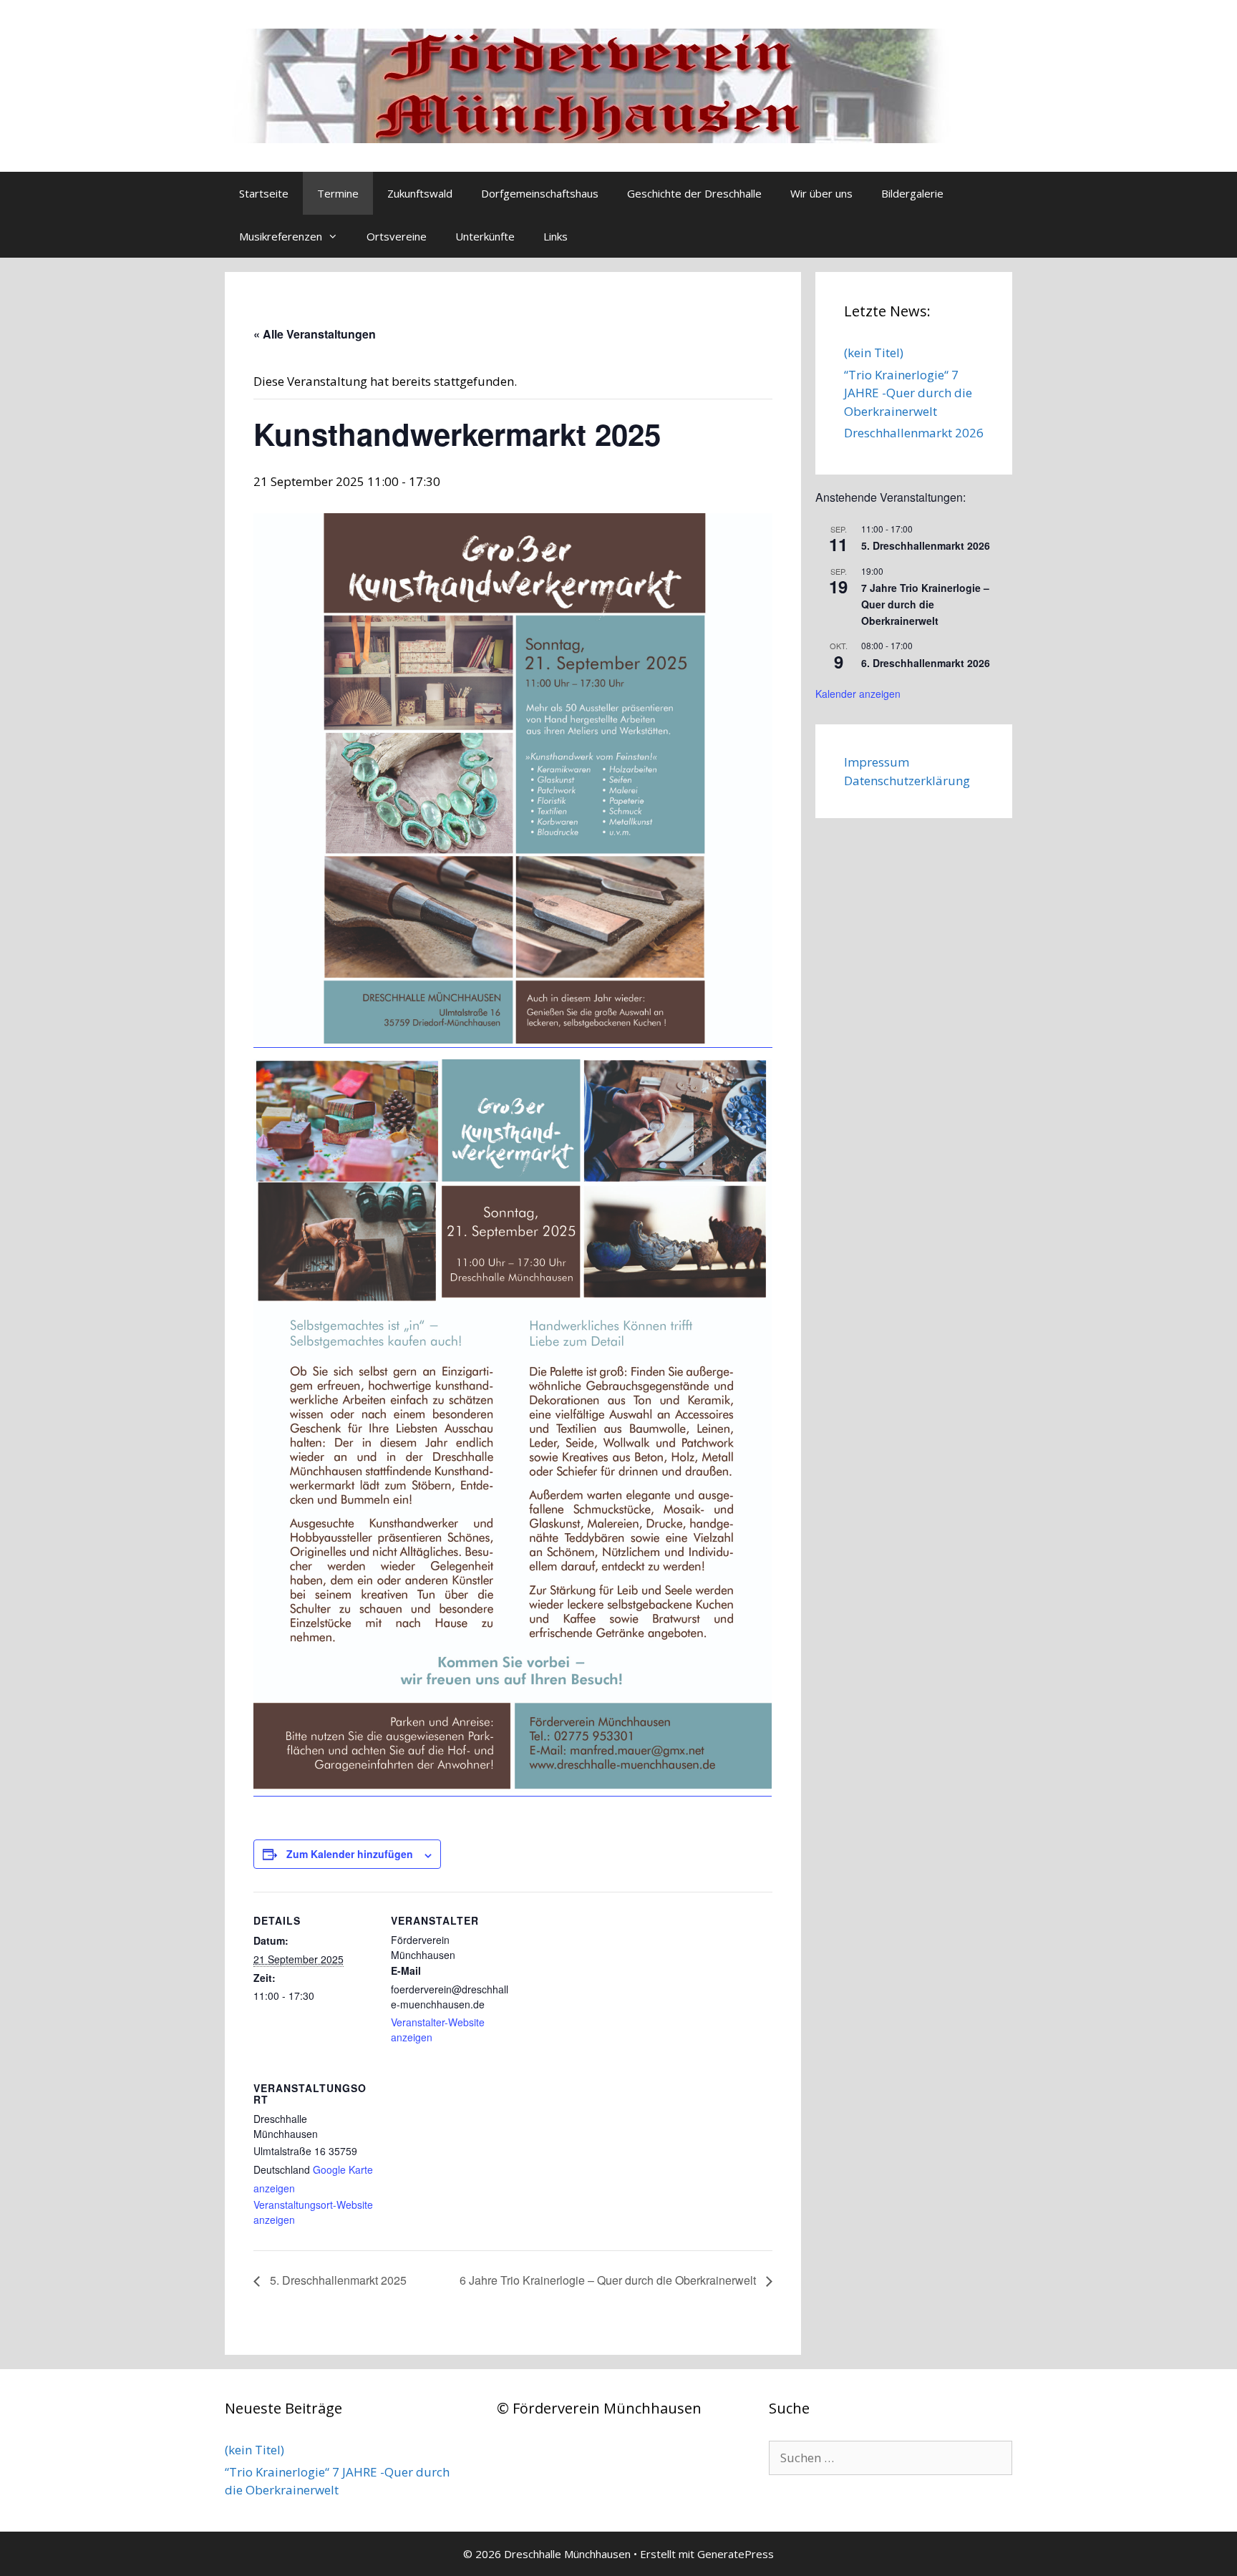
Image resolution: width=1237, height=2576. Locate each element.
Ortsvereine (397, 236)
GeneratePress (736, 2554)
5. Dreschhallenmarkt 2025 (337, 2280)
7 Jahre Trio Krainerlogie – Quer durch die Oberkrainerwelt (925, 604)
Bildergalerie (912, 193)
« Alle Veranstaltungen (315, 334)
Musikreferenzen (281, 236)
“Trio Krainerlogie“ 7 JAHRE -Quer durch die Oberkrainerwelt (908, 393)
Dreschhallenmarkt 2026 (914, 433)
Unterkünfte (485, 236)
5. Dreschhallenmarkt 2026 (926, 545)
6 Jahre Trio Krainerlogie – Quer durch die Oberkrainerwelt (609, 2280)
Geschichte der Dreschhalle (694, 193)
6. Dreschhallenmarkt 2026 (926, 663)
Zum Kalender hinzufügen (350, 1854)
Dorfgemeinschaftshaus (540, 193)
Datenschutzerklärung (907, 781)
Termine (338, 193)
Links (556, 236)
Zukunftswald (420, 193)
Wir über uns (821, 193)
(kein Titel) (874, 353)
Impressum (877, 762)
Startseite (264, 193)
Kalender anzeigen (858, 694)
